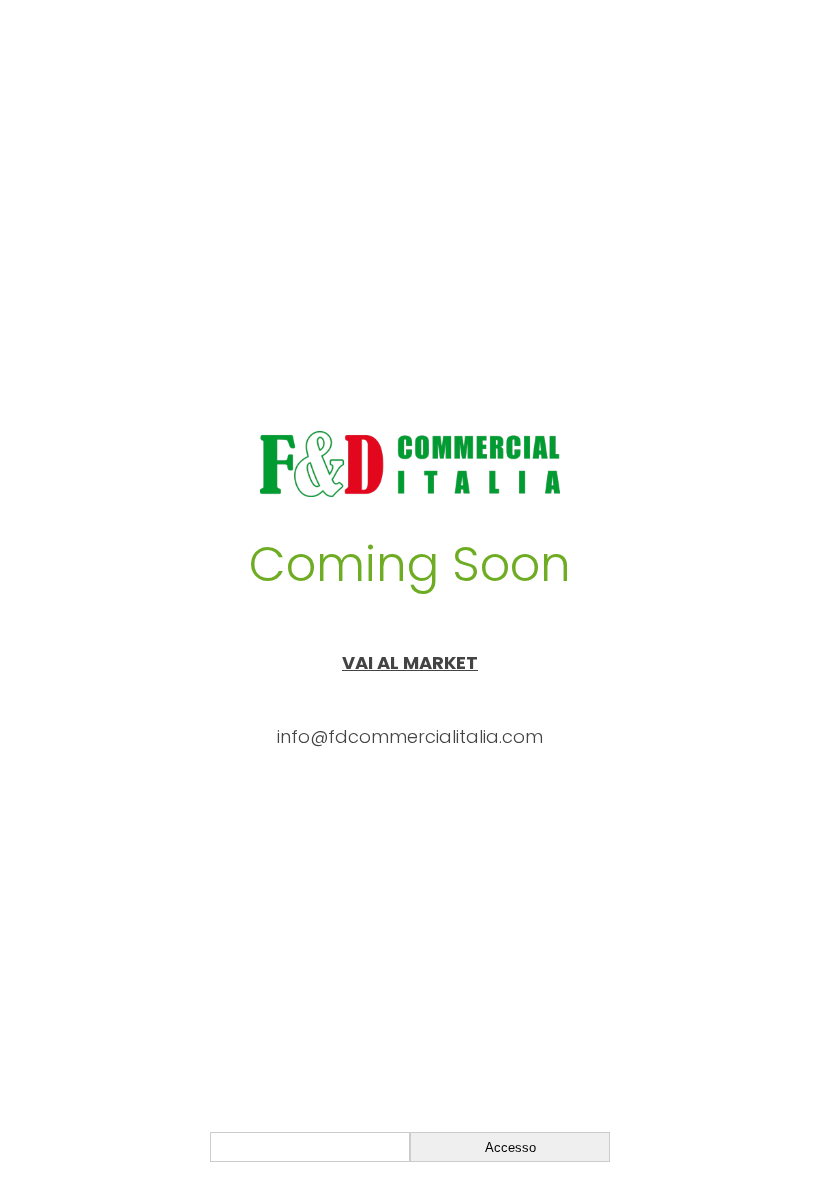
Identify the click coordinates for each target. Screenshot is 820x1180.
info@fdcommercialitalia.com (410, 736)
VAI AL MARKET (410, 662)
